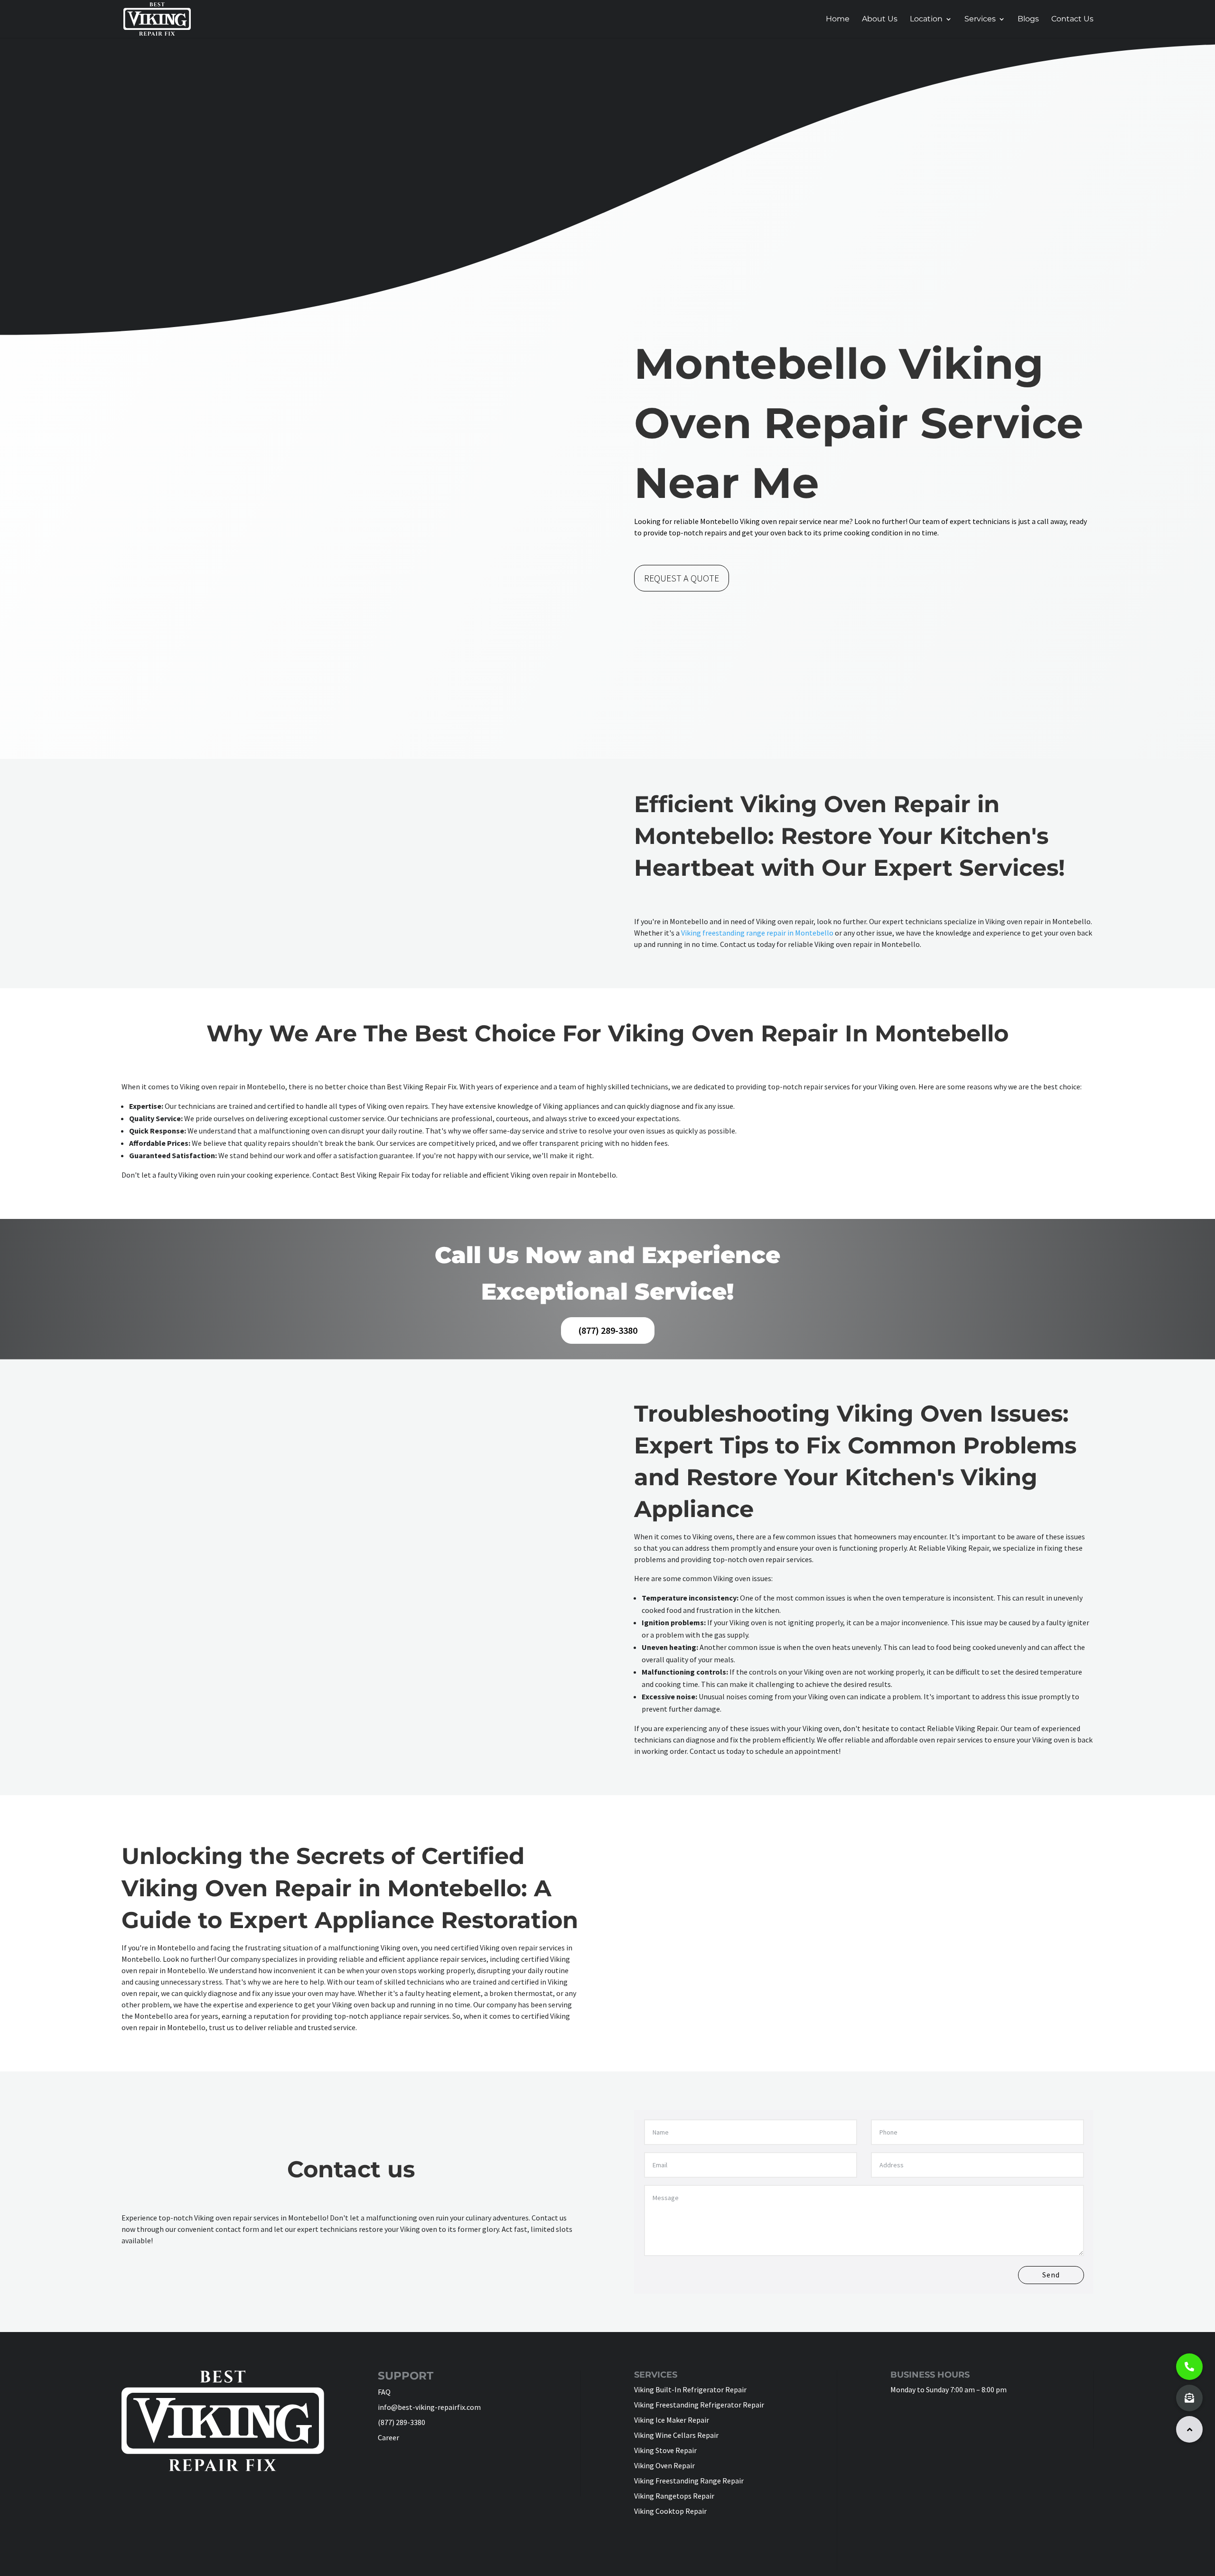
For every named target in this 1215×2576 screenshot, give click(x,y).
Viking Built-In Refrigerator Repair (690, 2389)
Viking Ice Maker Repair (672, 2420)
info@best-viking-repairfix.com (429, 2407)
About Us (880, 19)
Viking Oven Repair (664, 2465)
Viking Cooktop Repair (670, 2511)
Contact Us (1072, 19)
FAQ (384, 2392)
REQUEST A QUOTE (682, 578)
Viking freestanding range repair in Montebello (757, 933)
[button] (1189, 2429)
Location (926, 19)
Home (838, 19)
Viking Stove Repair (665, 2450)
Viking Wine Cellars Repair (676, 2435)
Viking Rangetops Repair (674, 2496)
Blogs (1028, 19)
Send (1051, 2275)
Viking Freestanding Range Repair (689, 2481)
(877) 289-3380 (608, 1330)
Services (980, 19)
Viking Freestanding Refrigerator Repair (699, 2405)
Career (388, 2437)
